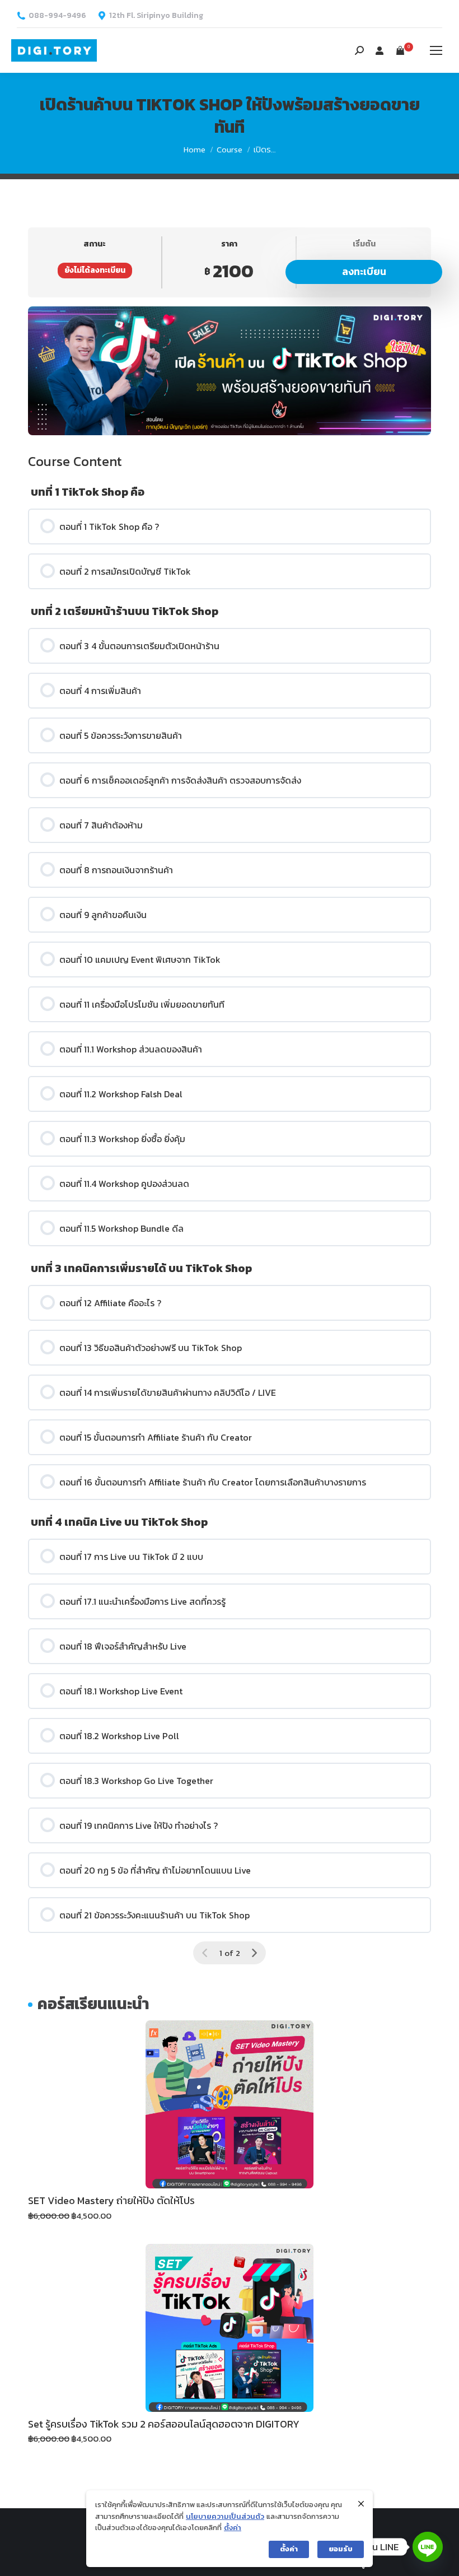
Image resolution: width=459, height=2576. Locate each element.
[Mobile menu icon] (436, 50)
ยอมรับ (341, 2549)
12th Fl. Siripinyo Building (156, 16)
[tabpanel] (230, 371)
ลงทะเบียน (364, 271)
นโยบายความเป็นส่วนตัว (225, 2516)
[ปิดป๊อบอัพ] (361, 2504)
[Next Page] (254, 1953)
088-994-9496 (57, 16)
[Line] (428, 2547)
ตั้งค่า (233, 2528)
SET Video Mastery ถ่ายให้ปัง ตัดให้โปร (111, 2200)
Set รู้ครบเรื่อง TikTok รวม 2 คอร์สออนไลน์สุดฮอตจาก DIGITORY (164, 2424)
